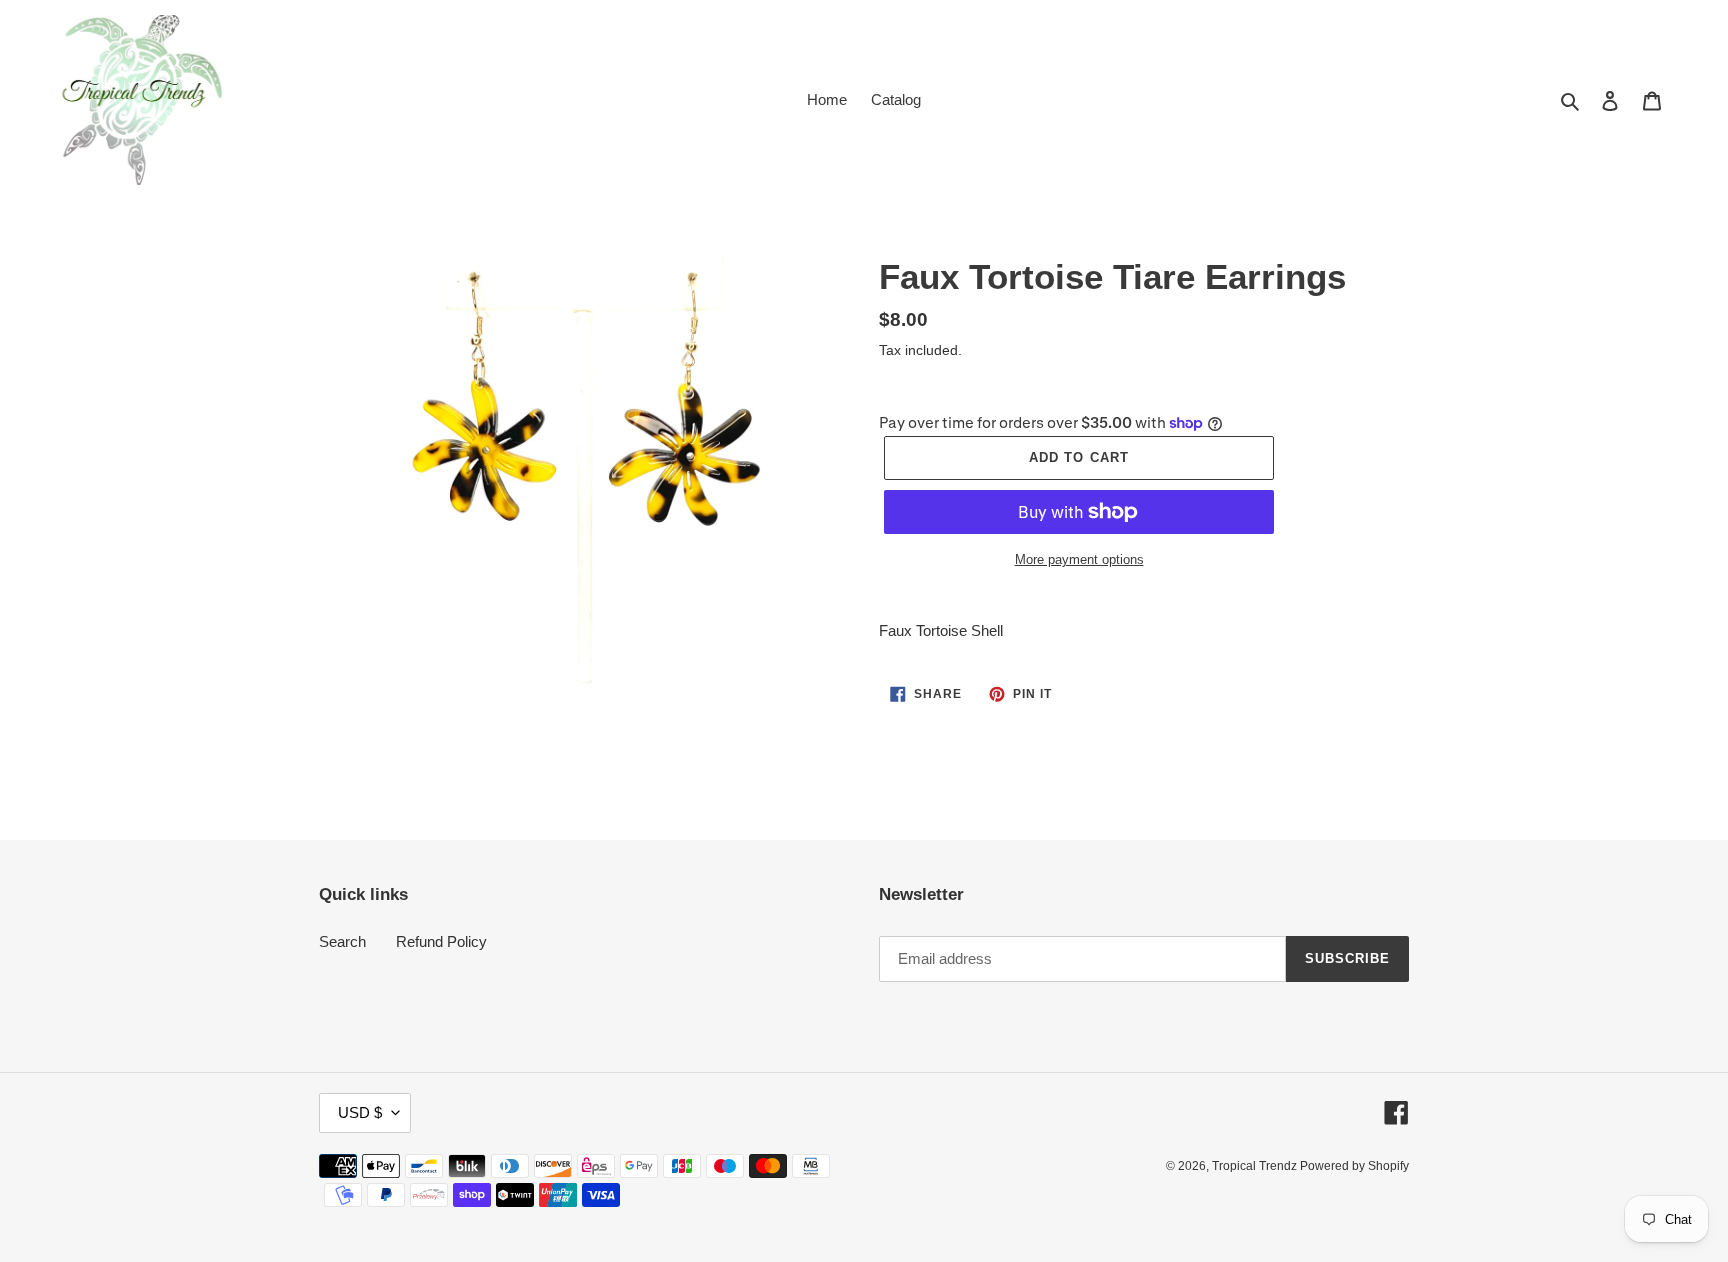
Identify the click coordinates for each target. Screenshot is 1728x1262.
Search (342, 941)
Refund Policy (441, 941)
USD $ (360, 1112)
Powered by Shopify (1354, 1166)
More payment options (1079, 559)
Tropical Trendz (1256, 1166)
